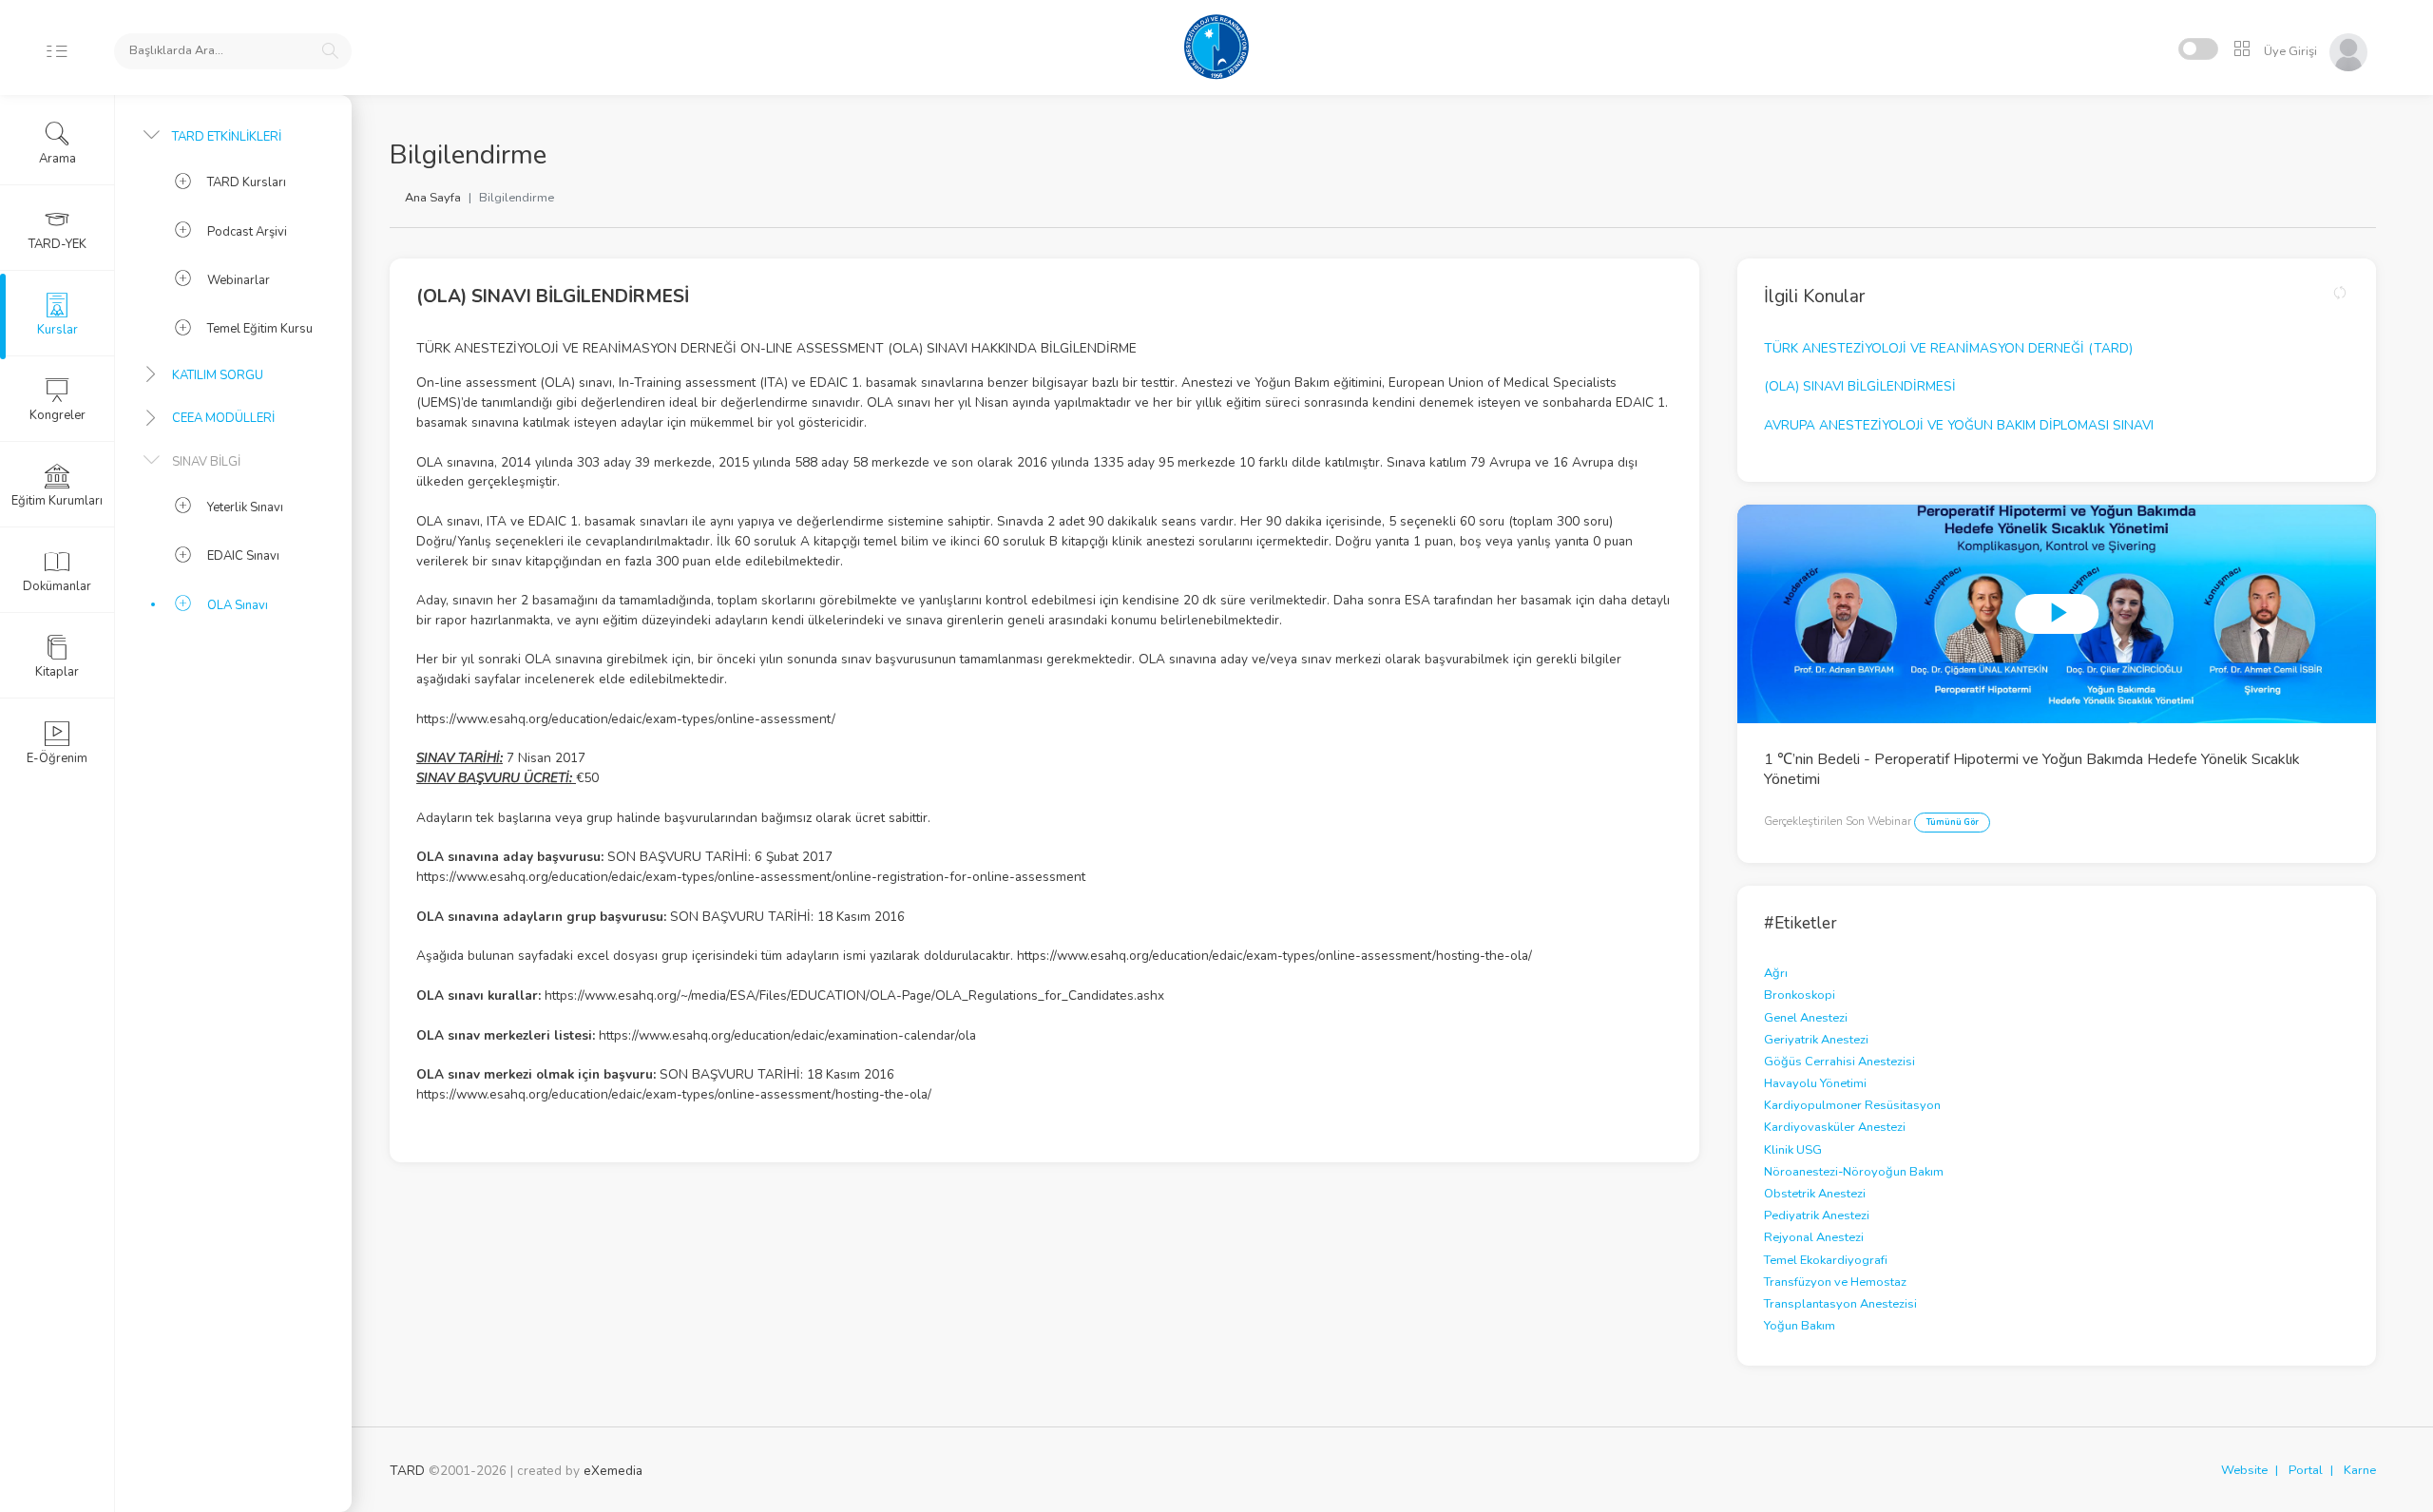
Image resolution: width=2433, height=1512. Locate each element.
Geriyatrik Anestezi (1816, 1040)
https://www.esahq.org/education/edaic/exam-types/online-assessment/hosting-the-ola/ (1274, 956)
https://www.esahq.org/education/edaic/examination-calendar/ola (787, 1035)
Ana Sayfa (433, 198)
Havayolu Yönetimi (1815, 1083)
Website (2244, 1470)
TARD (407, 1471)
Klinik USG (1793, 1150)
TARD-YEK (57, 244)
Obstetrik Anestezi (1815, 1194)
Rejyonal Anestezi (1814, 1237)
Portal (2306, 1470)
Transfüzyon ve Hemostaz (1835, 1282)
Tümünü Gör (1953, 822)
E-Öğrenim (57, 758)
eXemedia (613, 1471)
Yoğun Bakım (1800, 1326)
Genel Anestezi (1806, 1018)
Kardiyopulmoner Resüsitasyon (1852, 1105)
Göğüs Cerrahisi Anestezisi (1839, 1062)
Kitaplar (57, 672)
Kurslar (57, 330)
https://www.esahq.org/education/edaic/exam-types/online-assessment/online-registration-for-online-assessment (751, 877)
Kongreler (57, 415)
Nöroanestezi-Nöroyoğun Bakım (1854, 1172)
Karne (2360, 1470)
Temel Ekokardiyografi (1826, 1260)
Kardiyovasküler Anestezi (1835, 1127)
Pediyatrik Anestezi (1817, 1215)
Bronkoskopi (1800, 995)
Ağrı (1776, 973)
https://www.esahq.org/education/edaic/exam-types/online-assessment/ (626, 719)
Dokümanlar (57, 586)
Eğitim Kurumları (57, 501)
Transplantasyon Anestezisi (1840, 1304)
